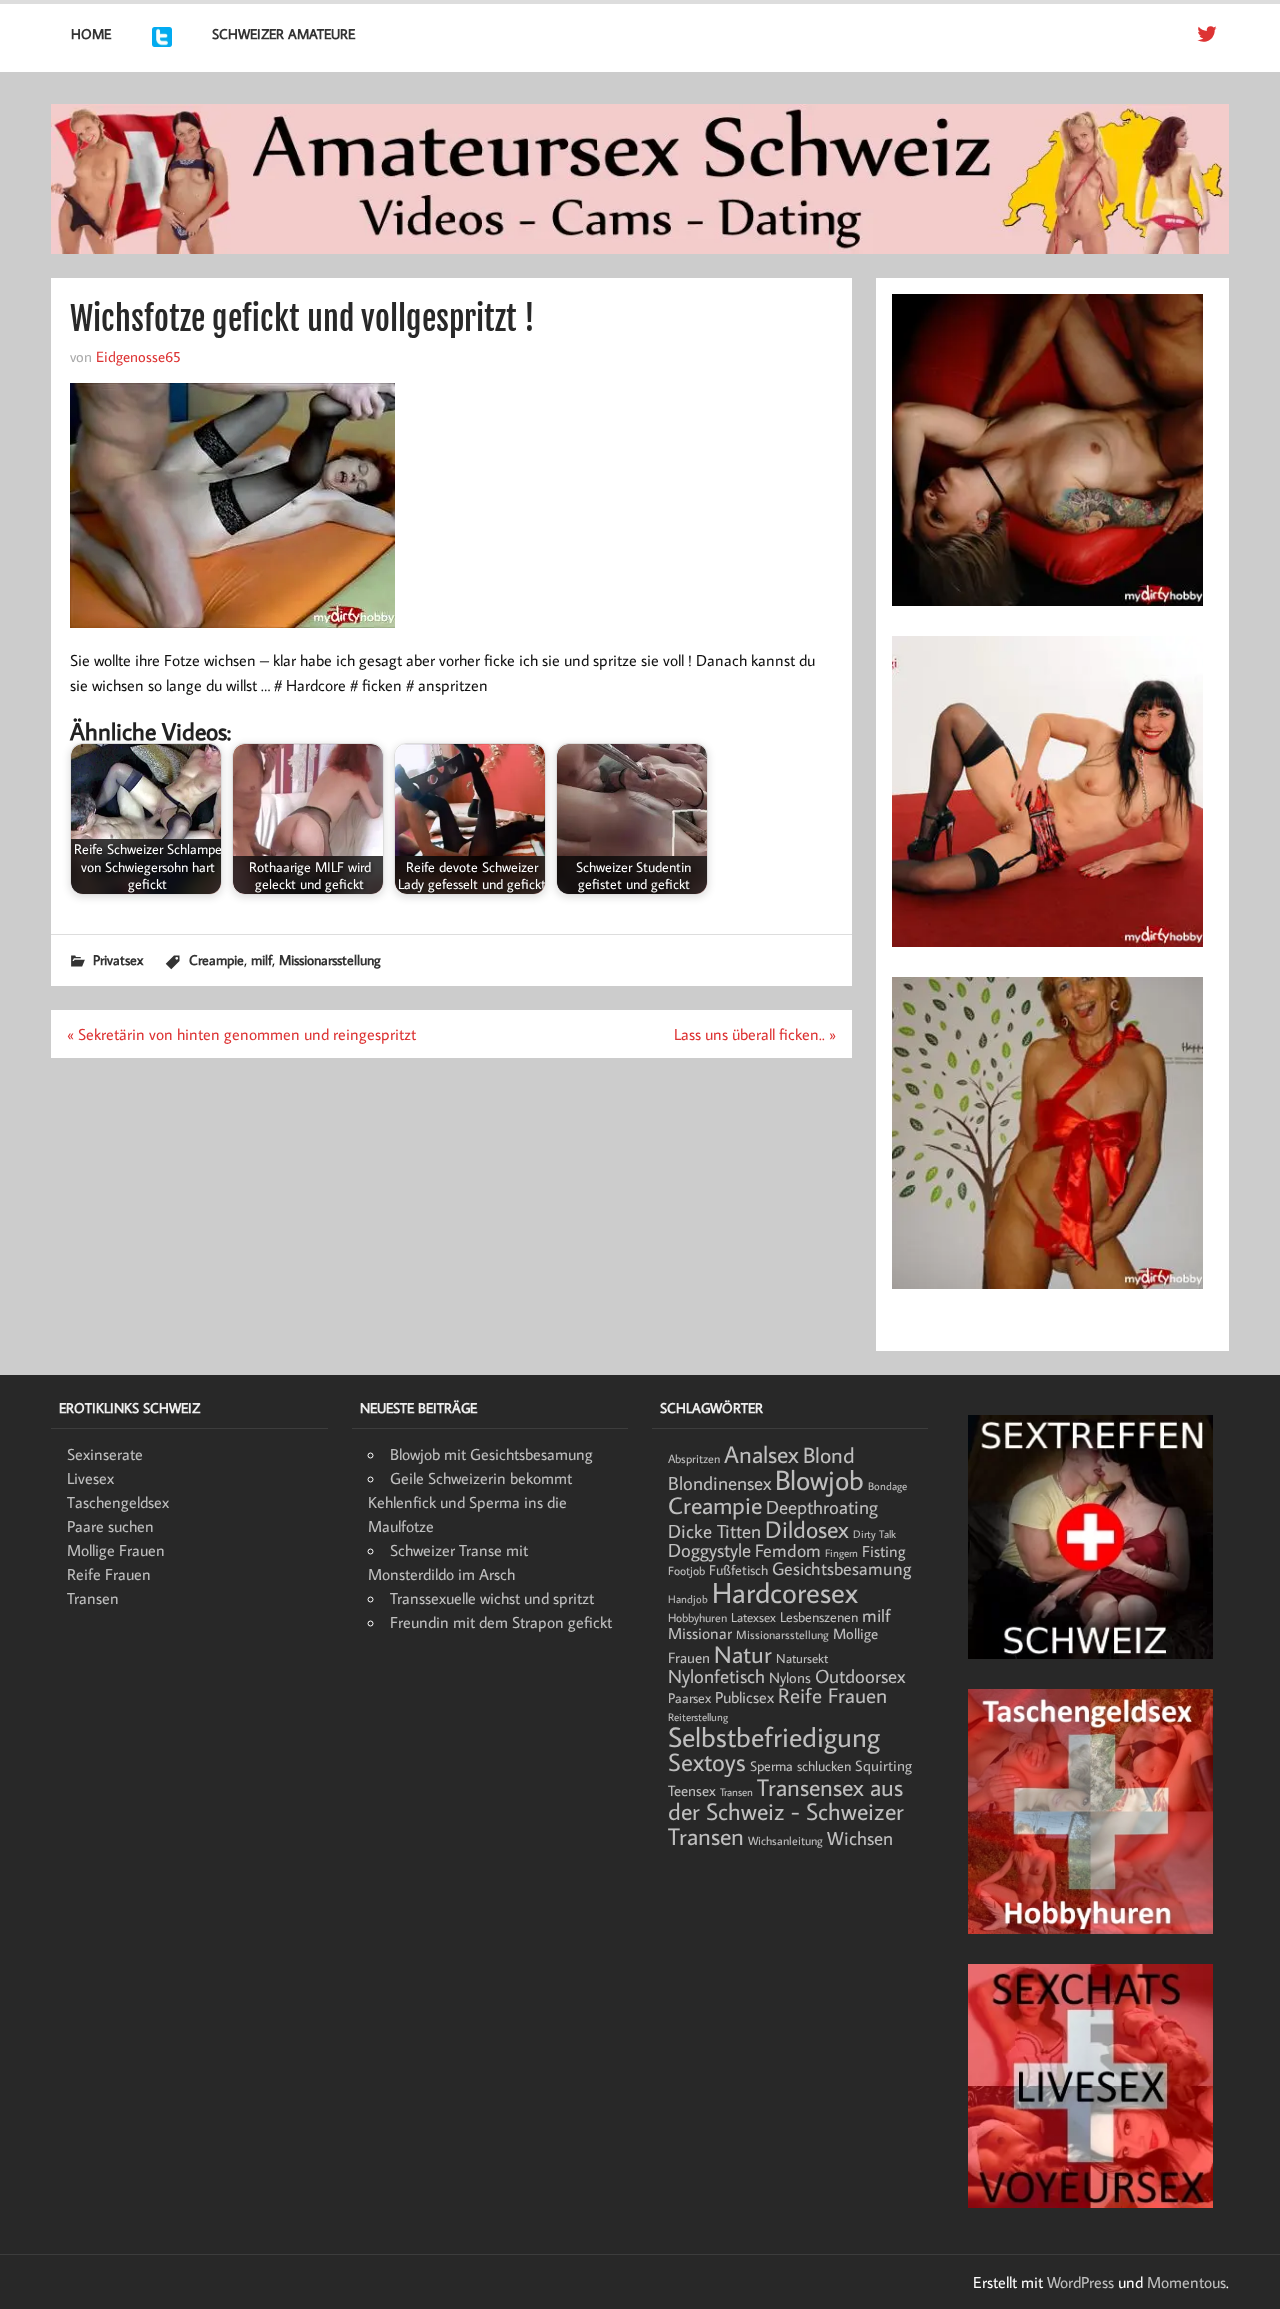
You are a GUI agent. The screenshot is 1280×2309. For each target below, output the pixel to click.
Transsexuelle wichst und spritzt (492, 1598)
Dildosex (807, 1529)
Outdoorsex (860, 1675)
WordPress (1080, 2282)
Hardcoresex (785, 1592)
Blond (829, 1454)
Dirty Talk (874, 1534)
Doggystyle (709, 1550)
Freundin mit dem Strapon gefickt (501, 1622)
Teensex (692, 1790)
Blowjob (819, 1479)
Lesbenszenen (819, 1617)
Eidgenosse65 (138, 356)
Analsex (761, 1454)
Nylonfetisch (716, 1676)
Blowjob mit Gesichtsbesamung (491, 1454)
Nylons (790, 1677)
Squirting (883, 1765)
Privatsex (118, 959)
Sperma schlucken (800, 1766)
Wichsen (860, 1838)
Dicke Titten (714, 1531)
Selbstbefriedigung (774, 1736)
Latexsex (753, 1617)
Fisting (884, 1551)
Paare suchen (110, 1526)
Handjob (688, 1599)
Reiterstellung (698, 1717)
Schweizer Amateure (283, 33)
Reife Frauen (109, 1574)
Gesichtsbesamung (841, 1568)
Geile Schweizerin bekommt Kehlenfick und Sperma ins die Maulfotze (470, 1502)
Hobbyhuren (697, 1617)
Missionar (700, 1632)
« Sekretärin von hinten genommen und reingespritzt (241, 1034)
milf (261, 959)
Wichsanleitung (785, 1840)
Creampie (216, 959)
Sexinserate (105, 1454)
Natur (743, 1654)
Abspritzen (694, 1458)
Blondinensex (719, 1483)
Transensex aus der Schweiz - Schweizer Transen (786, 1811)
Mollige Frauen (116, 1550)
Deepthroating (822, 1506)
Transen (93, 1598)
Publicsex (744, 1696)
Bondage (887, 1486)
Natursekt (802, 1658)
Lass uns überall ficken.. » (755, 1034)
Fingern (841, 1553)
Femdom (788, 1550)
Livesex (90, 1478)
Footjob (686, 1570)
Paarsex (689, 1698)
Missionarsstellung (330, 959)
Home (91, 33)
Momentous (1186, 2282)
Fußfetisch (738, 1570)
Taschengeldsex (118, 1502)
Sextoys (707, 1762)
